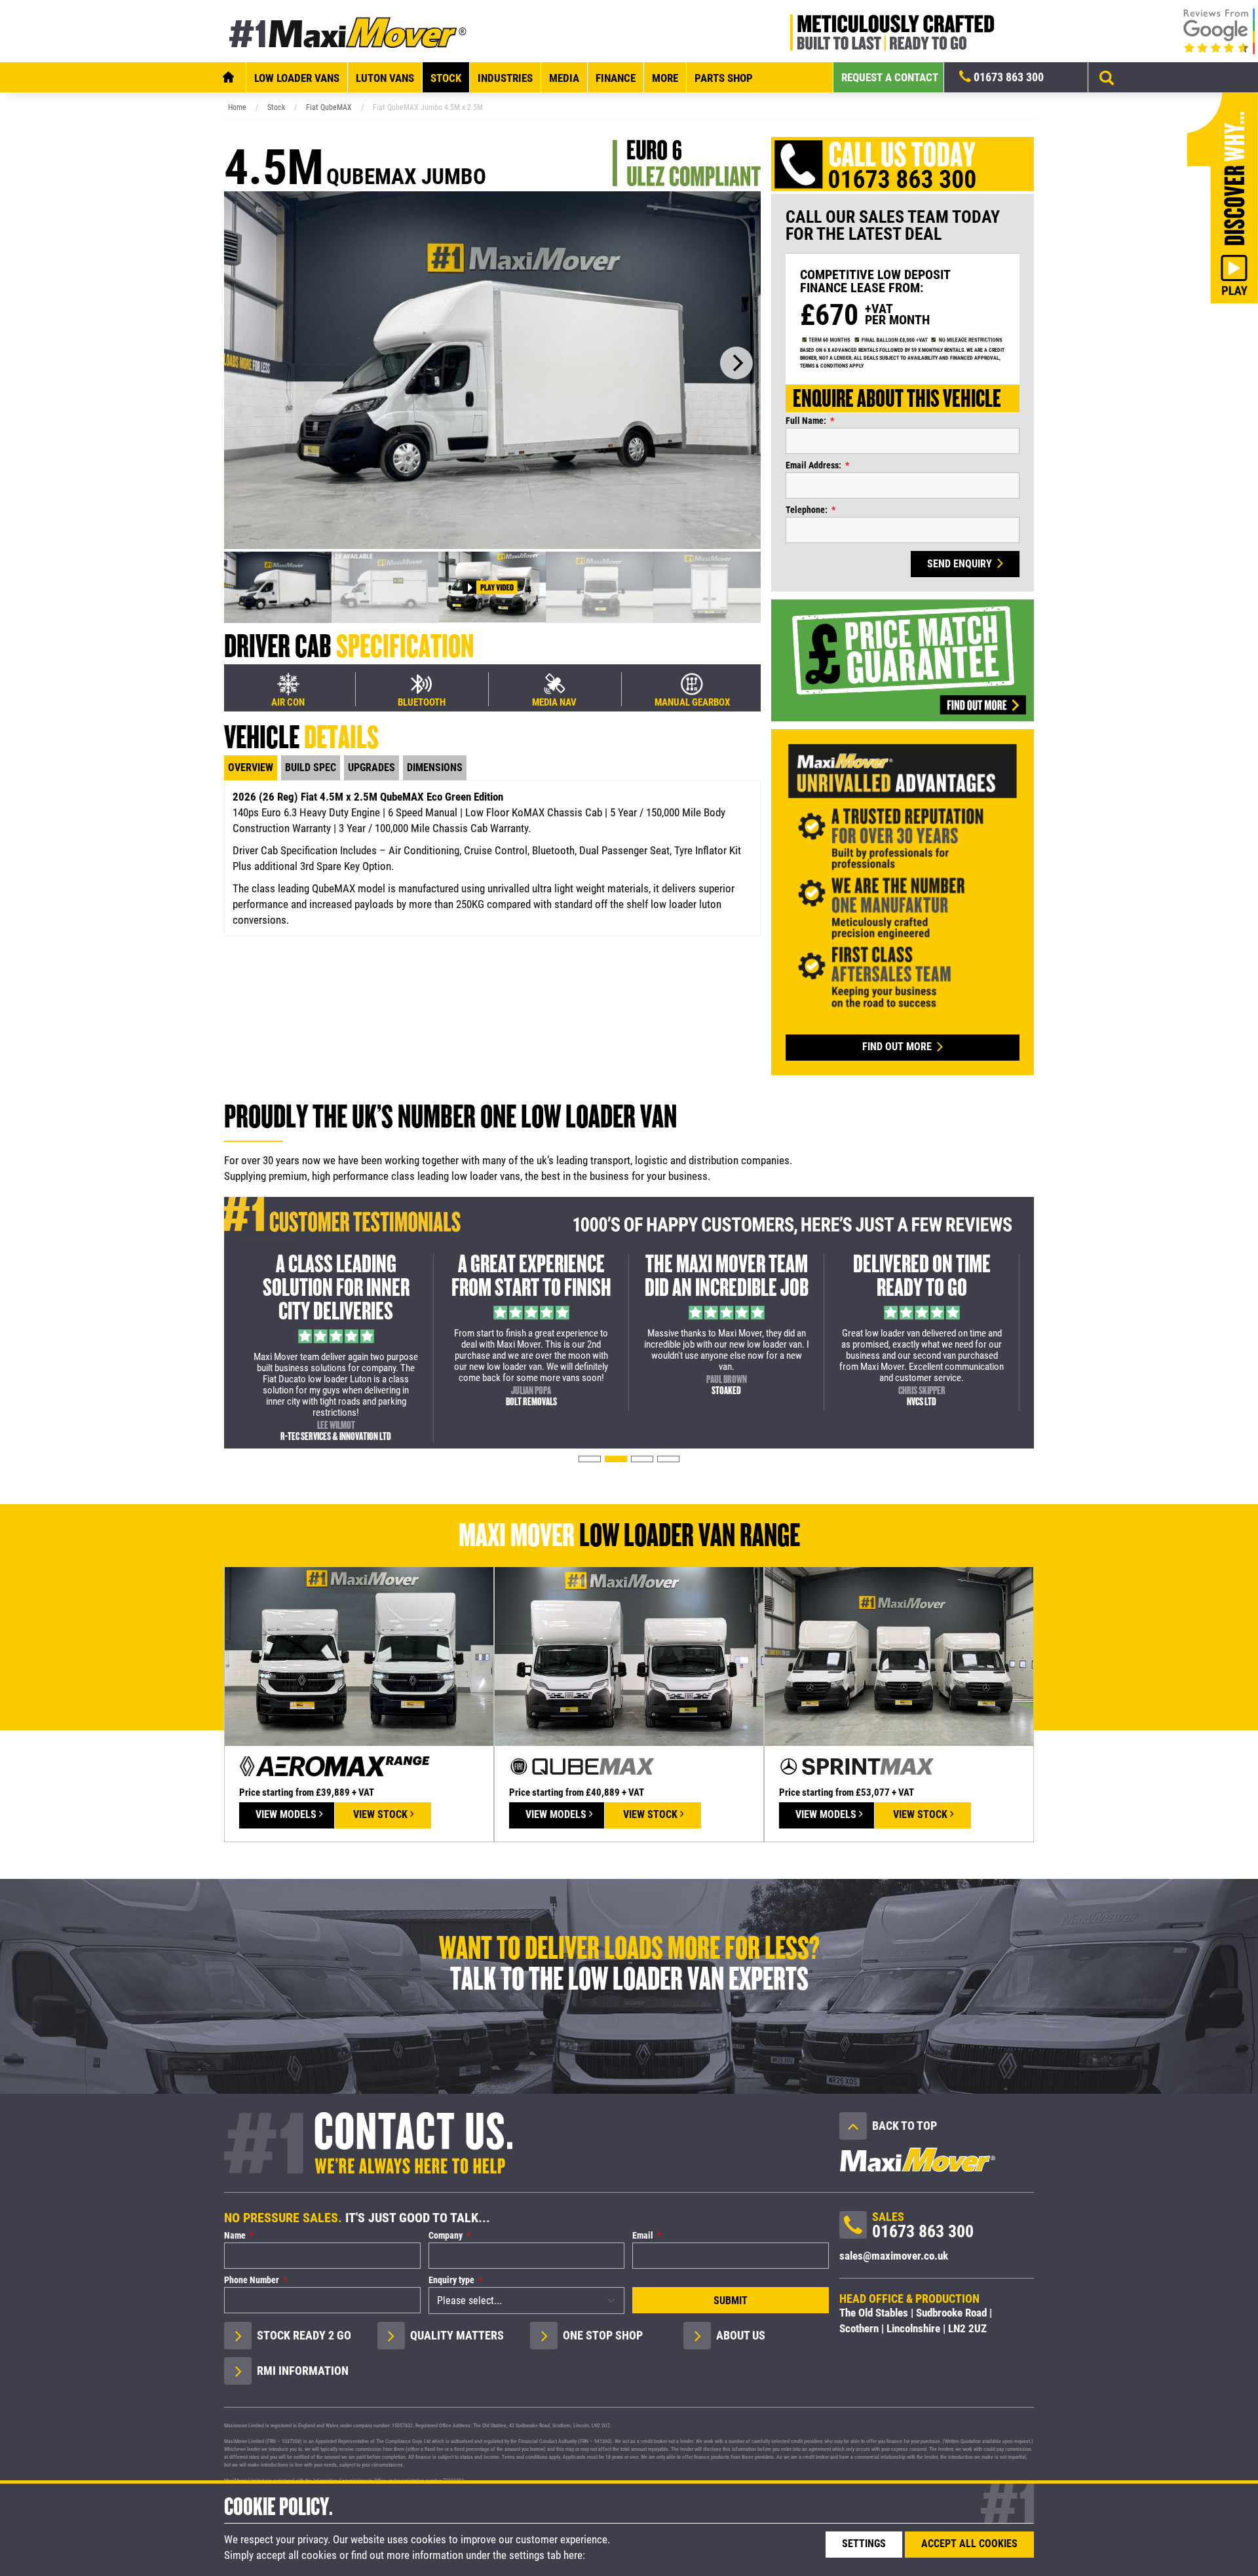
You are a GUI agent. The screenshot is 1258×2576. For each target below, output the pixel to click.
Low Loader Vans (297, 78)
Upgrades (372, 767)
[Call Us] (853, 2229)
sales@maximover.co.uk (894, 2256)
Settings (864, 2544)
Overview (251, 767)
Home (237, 107)
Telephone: (807, 510)
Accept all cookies (969, 2544)
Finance (616, 78)
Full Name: (806, 421)
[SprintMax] (899, 1656)
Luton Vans (385, 78)
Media (564, 78)
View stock (382, 1814)
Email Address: (813, 465)
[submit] (1107, 77)
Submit (731, 2301)
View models (287, 1814)
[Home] (228, 77)
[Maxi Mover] (349, 31)
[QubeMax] (629, 1656)
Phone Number (252, 2280)
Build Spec (311, 767)
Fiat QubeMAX (329, 107)
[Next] (736, 363)
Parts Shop (724, 78)
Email (643, 2235)
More (665, 78)
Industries (505, 78)
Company (446, 2235)
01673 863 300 (1007, 77)
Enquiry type (451, 2280)
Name (235, 2235)
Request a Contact (890, 77)
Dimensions (435, 767)
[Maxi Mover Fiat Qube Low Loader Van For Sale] (492, 369)
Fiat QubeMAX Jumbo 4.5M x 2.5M (428, 107)
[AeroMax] (359, 1656)
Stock (446, 78)
